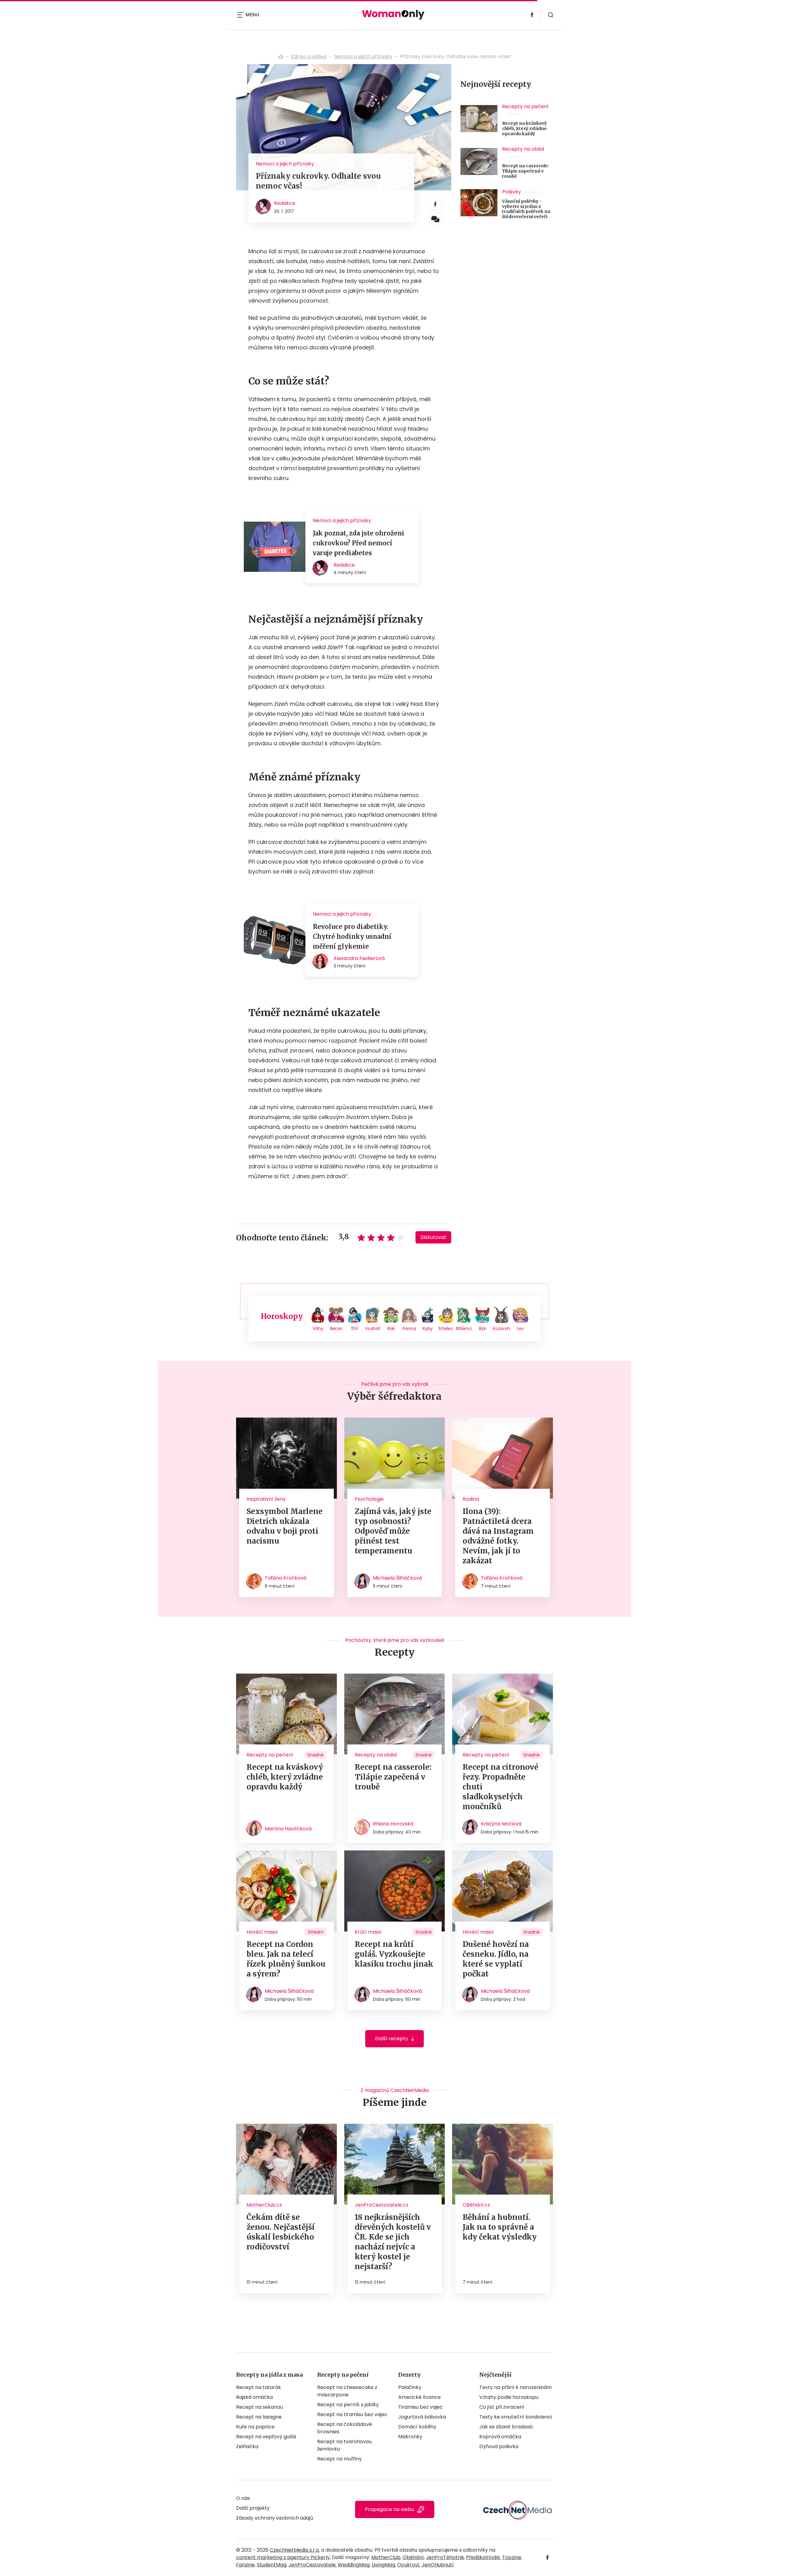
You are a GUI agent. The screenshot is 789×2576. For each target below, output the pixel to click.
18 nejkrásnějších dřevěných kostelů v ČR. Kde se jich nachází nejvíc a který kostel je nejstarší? (393, 2242)
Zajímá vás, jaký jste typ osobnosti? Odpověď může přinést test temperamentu (393, 1531)
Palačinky (410, 2387)
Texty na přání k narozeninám (515, 2387)
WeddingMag (354, 2565)
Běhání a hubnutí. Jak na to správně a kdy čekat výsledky (500, 2227)
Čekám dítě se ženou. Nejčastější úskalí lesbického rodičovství (281, 2232)
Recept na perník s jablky (348, 2405)
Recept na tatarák (259, 2387)
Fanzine (245, 2565)
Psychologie (369, 1499)
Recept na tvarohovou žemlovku (344, 2445)
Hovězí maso (262, 1932)
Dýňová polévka (499, 2446)
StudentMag (272, 2565)
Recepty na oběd (523, 149)
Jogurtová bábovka (422, 2417)
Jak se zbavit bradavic (506, 2427)
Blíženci (464, 1329)
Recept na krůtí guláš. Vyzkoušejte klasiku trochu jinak (394, 1954)
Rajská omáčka (254, 2397)
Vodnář (373, 1329)
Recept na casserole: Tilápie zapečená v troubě (525, 171)
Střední (316, 1932)
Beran (336, 1329)
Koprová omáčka (500, 2437)
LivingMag (383, 2565)
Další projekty (253, 2508)
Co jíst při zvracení (502, 2407)
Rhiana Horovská (393, 1824)
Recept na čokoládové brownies (345, 2428)
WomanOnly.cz (281, 57)
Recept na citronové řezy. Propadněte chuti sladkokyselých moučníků (501, 1787)
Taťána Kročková (286, 1578)
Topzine (512, 2557)
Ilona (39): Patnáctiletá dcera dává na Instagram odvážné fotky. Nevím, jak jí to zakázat (498, 1536)
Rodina (471, 1499)
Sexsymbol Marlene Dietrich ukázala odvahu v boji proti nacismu (285, 1526)
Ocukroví (408, 2565)
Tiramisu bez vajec (421, 2407)
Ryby (428, 1329)
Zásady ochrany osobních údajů (275, 2518)
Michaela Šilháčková (397, 1578)
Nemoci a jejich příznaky (363, 57)
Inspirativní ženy (266, 1499)
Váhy (318, 1329)
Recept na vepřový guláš (266, 2437)
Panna (409, 1329)
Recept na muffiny (339, 2459)
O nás (243, 2498)
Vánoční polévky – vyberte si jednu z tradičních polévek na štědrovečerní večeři (526, 209)
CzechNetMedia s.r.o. (295, 2550)
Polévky (511, 192)
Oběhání (413, 2557)
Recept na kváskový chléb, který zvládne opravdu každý (524, 128)
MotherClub (386, 2557)
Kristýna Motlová (501, 1824)
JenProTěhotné (445, 2557)
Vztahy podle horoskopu (509, 2397)
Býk (482, 1329)
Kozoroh (501, 1329)
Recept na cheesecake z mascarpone (347, 2391)
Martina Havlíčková (288, 1829)
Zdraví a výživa (309, 57)
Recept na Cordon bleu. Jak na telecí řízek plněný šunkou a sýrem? (286, 1959)
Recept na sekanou (260, 2407)
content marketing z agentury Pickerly (283, 2557)
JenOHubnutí (438, 2565)
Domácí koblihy (417, 2427)
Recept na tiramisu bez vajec (352, 2414)
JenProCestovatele (312, 2565)
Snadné (315, 1755)
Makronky (410, 2437)
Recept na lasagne (259, 2417)
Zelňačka (247, 2446)
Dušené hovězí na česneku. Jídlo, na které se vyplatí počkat (496, 1959)
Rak (391, 1329)
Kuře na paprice (255, 2427)
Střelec (446, 1329)
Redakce (285, 203)
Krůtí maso (368, 1932)
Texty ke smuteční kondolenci (516, 2417)
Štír (355, 1329)
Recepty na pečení (525, 106)
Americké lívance (419, 2397)
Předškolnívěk (483, 2557)
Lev (520, 1329)
